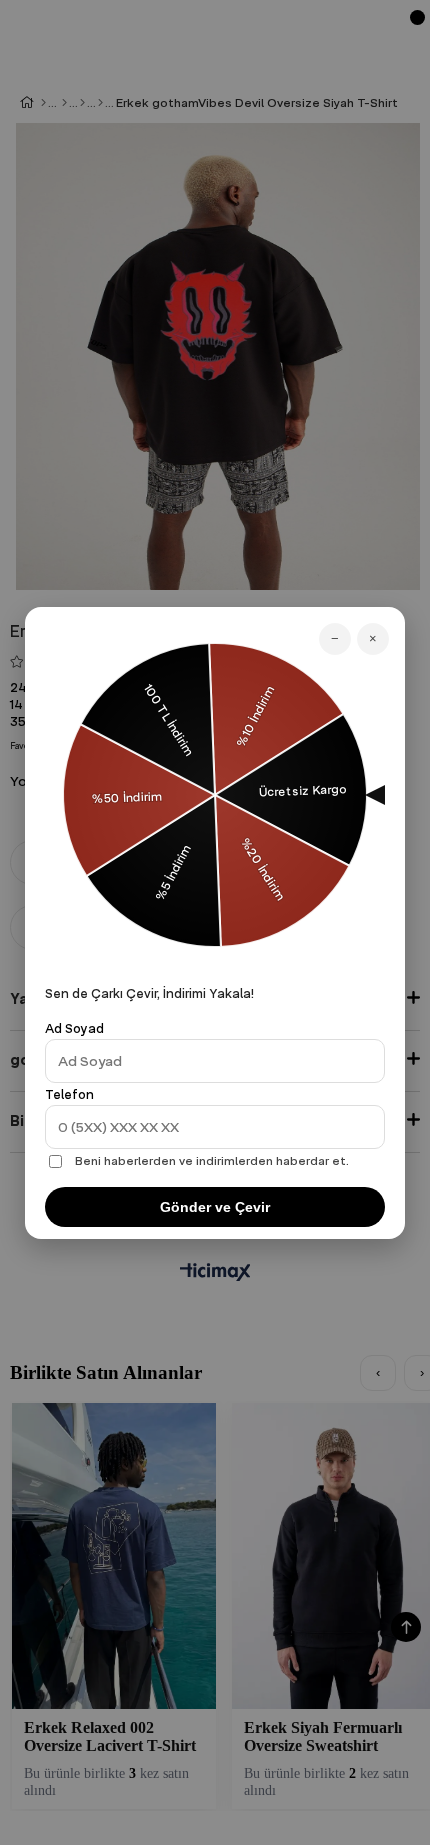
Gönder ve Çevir (215, 1207)
